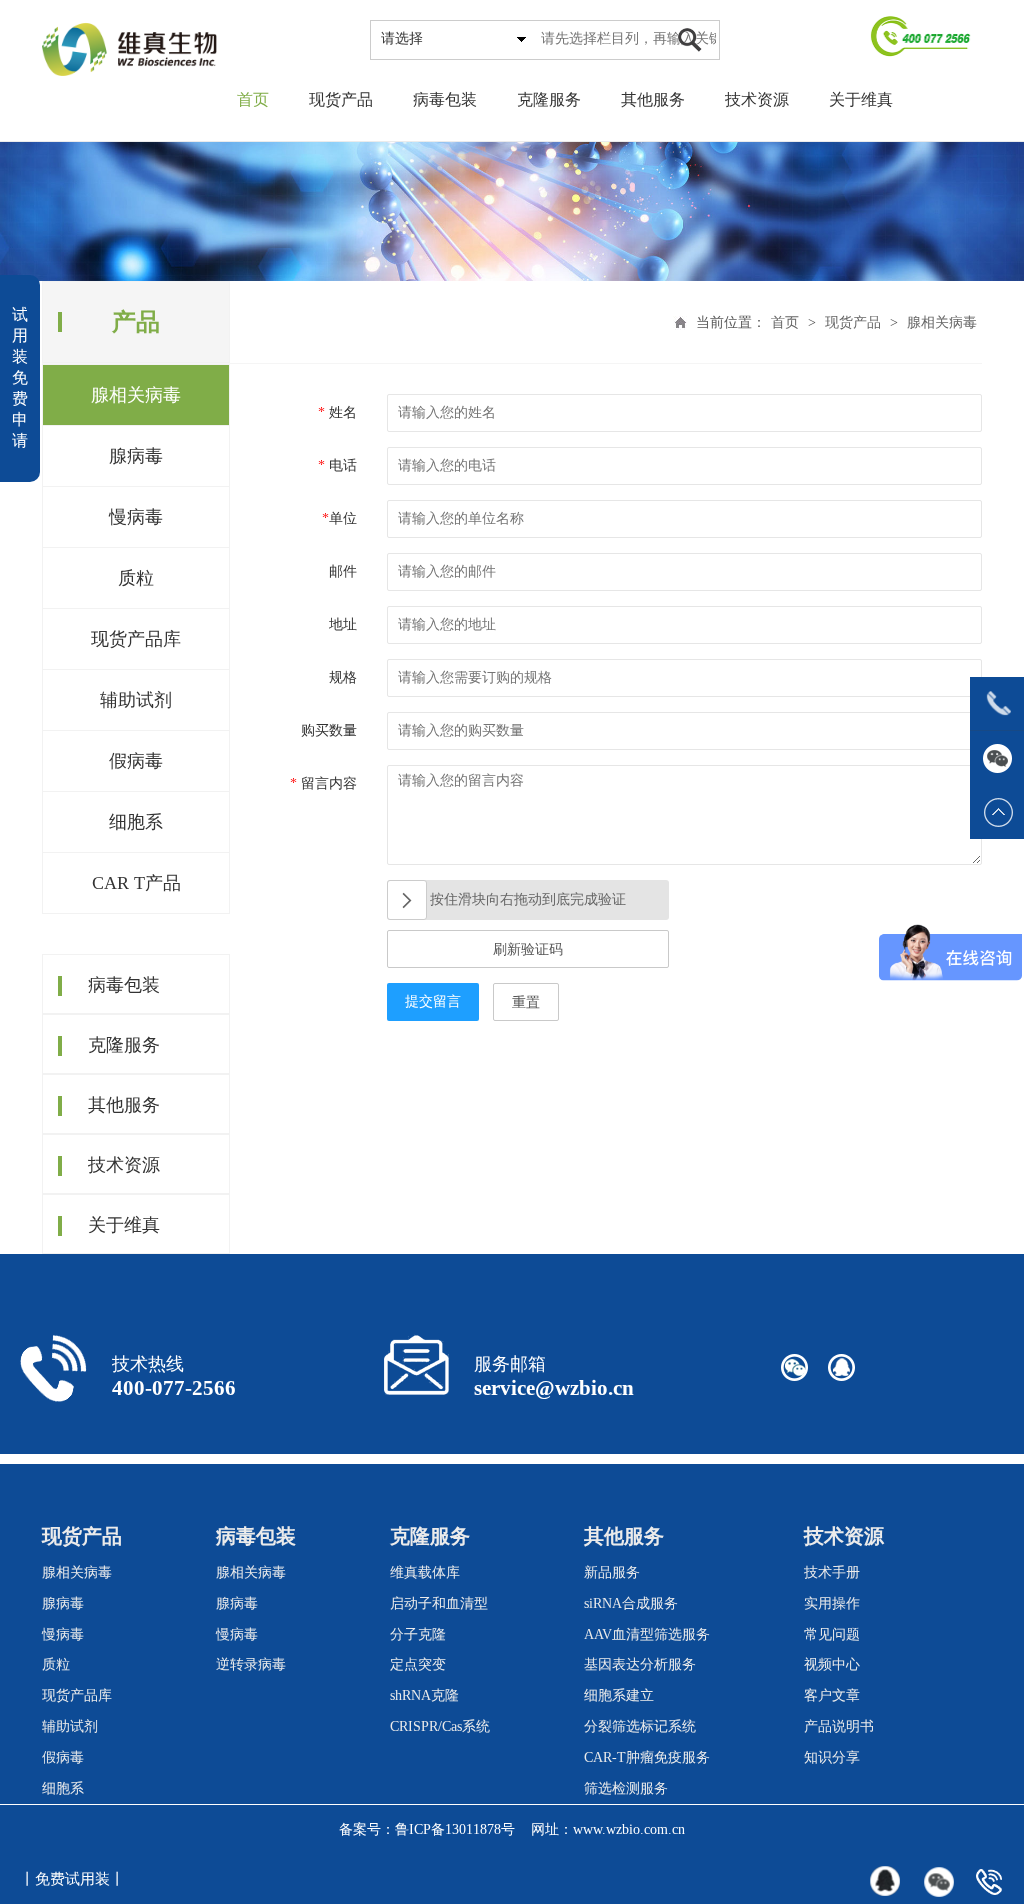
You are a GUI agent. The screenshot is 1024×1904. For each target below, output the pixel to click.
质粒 (136, 578)
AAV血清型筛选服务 (647, 1634)
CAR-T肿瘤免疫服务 (647, 1757)
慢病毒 (136, 517)
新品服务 (612, 1572)
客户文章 (832, 1695)
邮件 (343, 571)
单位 (339, 518)
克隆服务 (549, 99)
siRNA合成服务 (631, 1603)
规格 (343, 677)
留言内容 (323, 783)
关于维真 (861, 99)
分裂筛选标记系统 (640, 1726)
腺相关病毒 (136, 395)
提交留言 (433, 1001)
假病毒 (136, 761)
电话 (337, 465)
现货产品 (341, 99)
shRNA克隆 (424, 1695)
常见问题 (832, 1634)
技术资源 (757, 99)
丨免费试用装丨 (72, 1879)
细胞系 (136, 822)
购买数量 (329, 730)
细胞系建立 (619, 1695)
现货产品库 (136, 639)
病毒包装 (445, 99)
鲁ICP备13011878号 (455, 1829)
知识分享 (832, 1757)
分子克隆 (418, 1634)
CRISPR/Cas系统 (440, 1726)
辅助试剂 (136, 700)
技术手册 (832, 1572)
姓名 (337, 412)
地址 (343, 624)
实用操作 (832, 1603)
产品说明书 (839, 1726)
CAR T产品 (136, 883)
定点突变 (418, 1664)
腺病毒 (136, 456)
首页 (253, 99)
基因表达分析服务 (640, 1664)
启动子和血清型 (439, 1603)
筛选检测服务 (626, 1788)
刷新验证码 (528, 949)
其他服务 (653, 99)
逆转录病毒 (251, 1664)
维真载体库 (425, 1572)
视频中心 (832, 1664)
